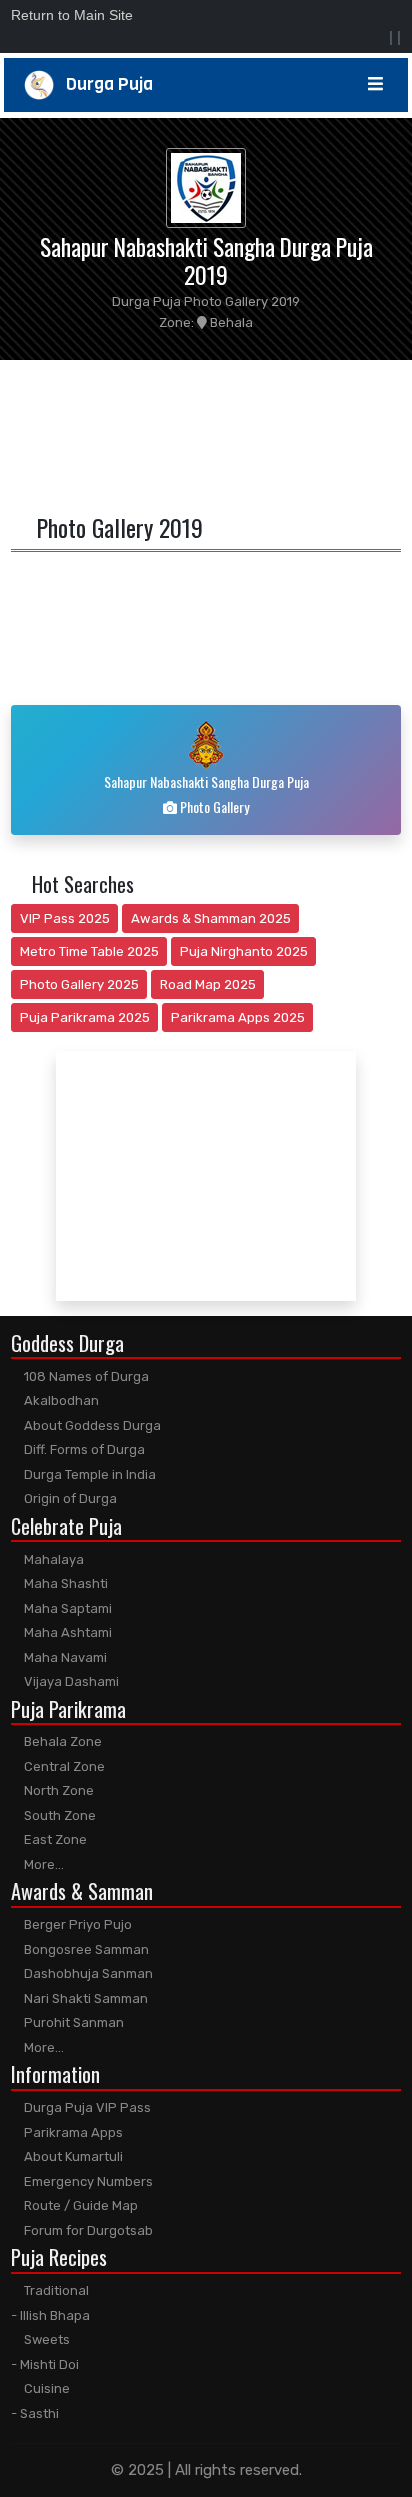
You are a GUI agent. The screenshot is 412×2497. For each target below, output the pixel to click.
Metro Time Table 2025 (89, 951)
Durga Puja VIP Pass (86, 2107)
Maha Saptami (66, 1608)
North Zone (57, 1790)
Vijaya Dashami (70, 1681)
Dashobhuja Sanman (87, 1973)
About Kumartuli (72, 2156)
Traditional (55, 2290)
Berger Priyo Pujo (76, 1924)
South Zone (58, 1815)
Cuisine (45, 2388)
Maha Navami (64, 1657)
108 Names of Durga (85, 1376)
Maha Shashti (64, 1583)
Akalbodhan (60, 1400)
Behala (230, 322)
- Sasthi (35, 2413)
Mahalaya (52, 1559)
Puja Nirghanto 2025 (244, 951)
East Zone (54, 1839)
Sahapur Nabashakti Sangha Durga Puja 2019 (206, 260)
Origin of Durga (69, 1498)
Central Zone (63, 1766)
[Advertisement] (206, 433)
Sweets (45, 2339)
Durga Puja (103, 84)
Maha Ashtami (66, 1632)
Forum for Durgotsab (87, 2230)
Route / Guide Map (79, 2205)
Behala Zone (61, 1741)
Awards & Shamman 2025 (211, 918)
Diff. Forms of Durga (83, 1449)
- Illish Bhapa (50, 2315)
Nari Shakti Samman (84, 1998)
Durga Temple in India (88, 1474)
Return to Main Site (72, 15)
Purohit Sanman (72, 2022)
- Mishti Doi (45, 2364)
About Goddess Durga (91, 1425)
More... (42, 1864)
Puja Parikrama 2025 (85, 1017)
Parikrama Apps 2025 (238, 1017)
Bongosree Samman (85, 1949)
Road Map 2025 (208, 984)
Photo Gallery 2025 (79, 984)
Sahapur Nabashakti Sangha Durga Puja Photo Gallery (206, 794)
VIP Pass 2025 (65, 918)
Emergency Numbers (87, 2181)
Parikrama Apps (72, 2132)
